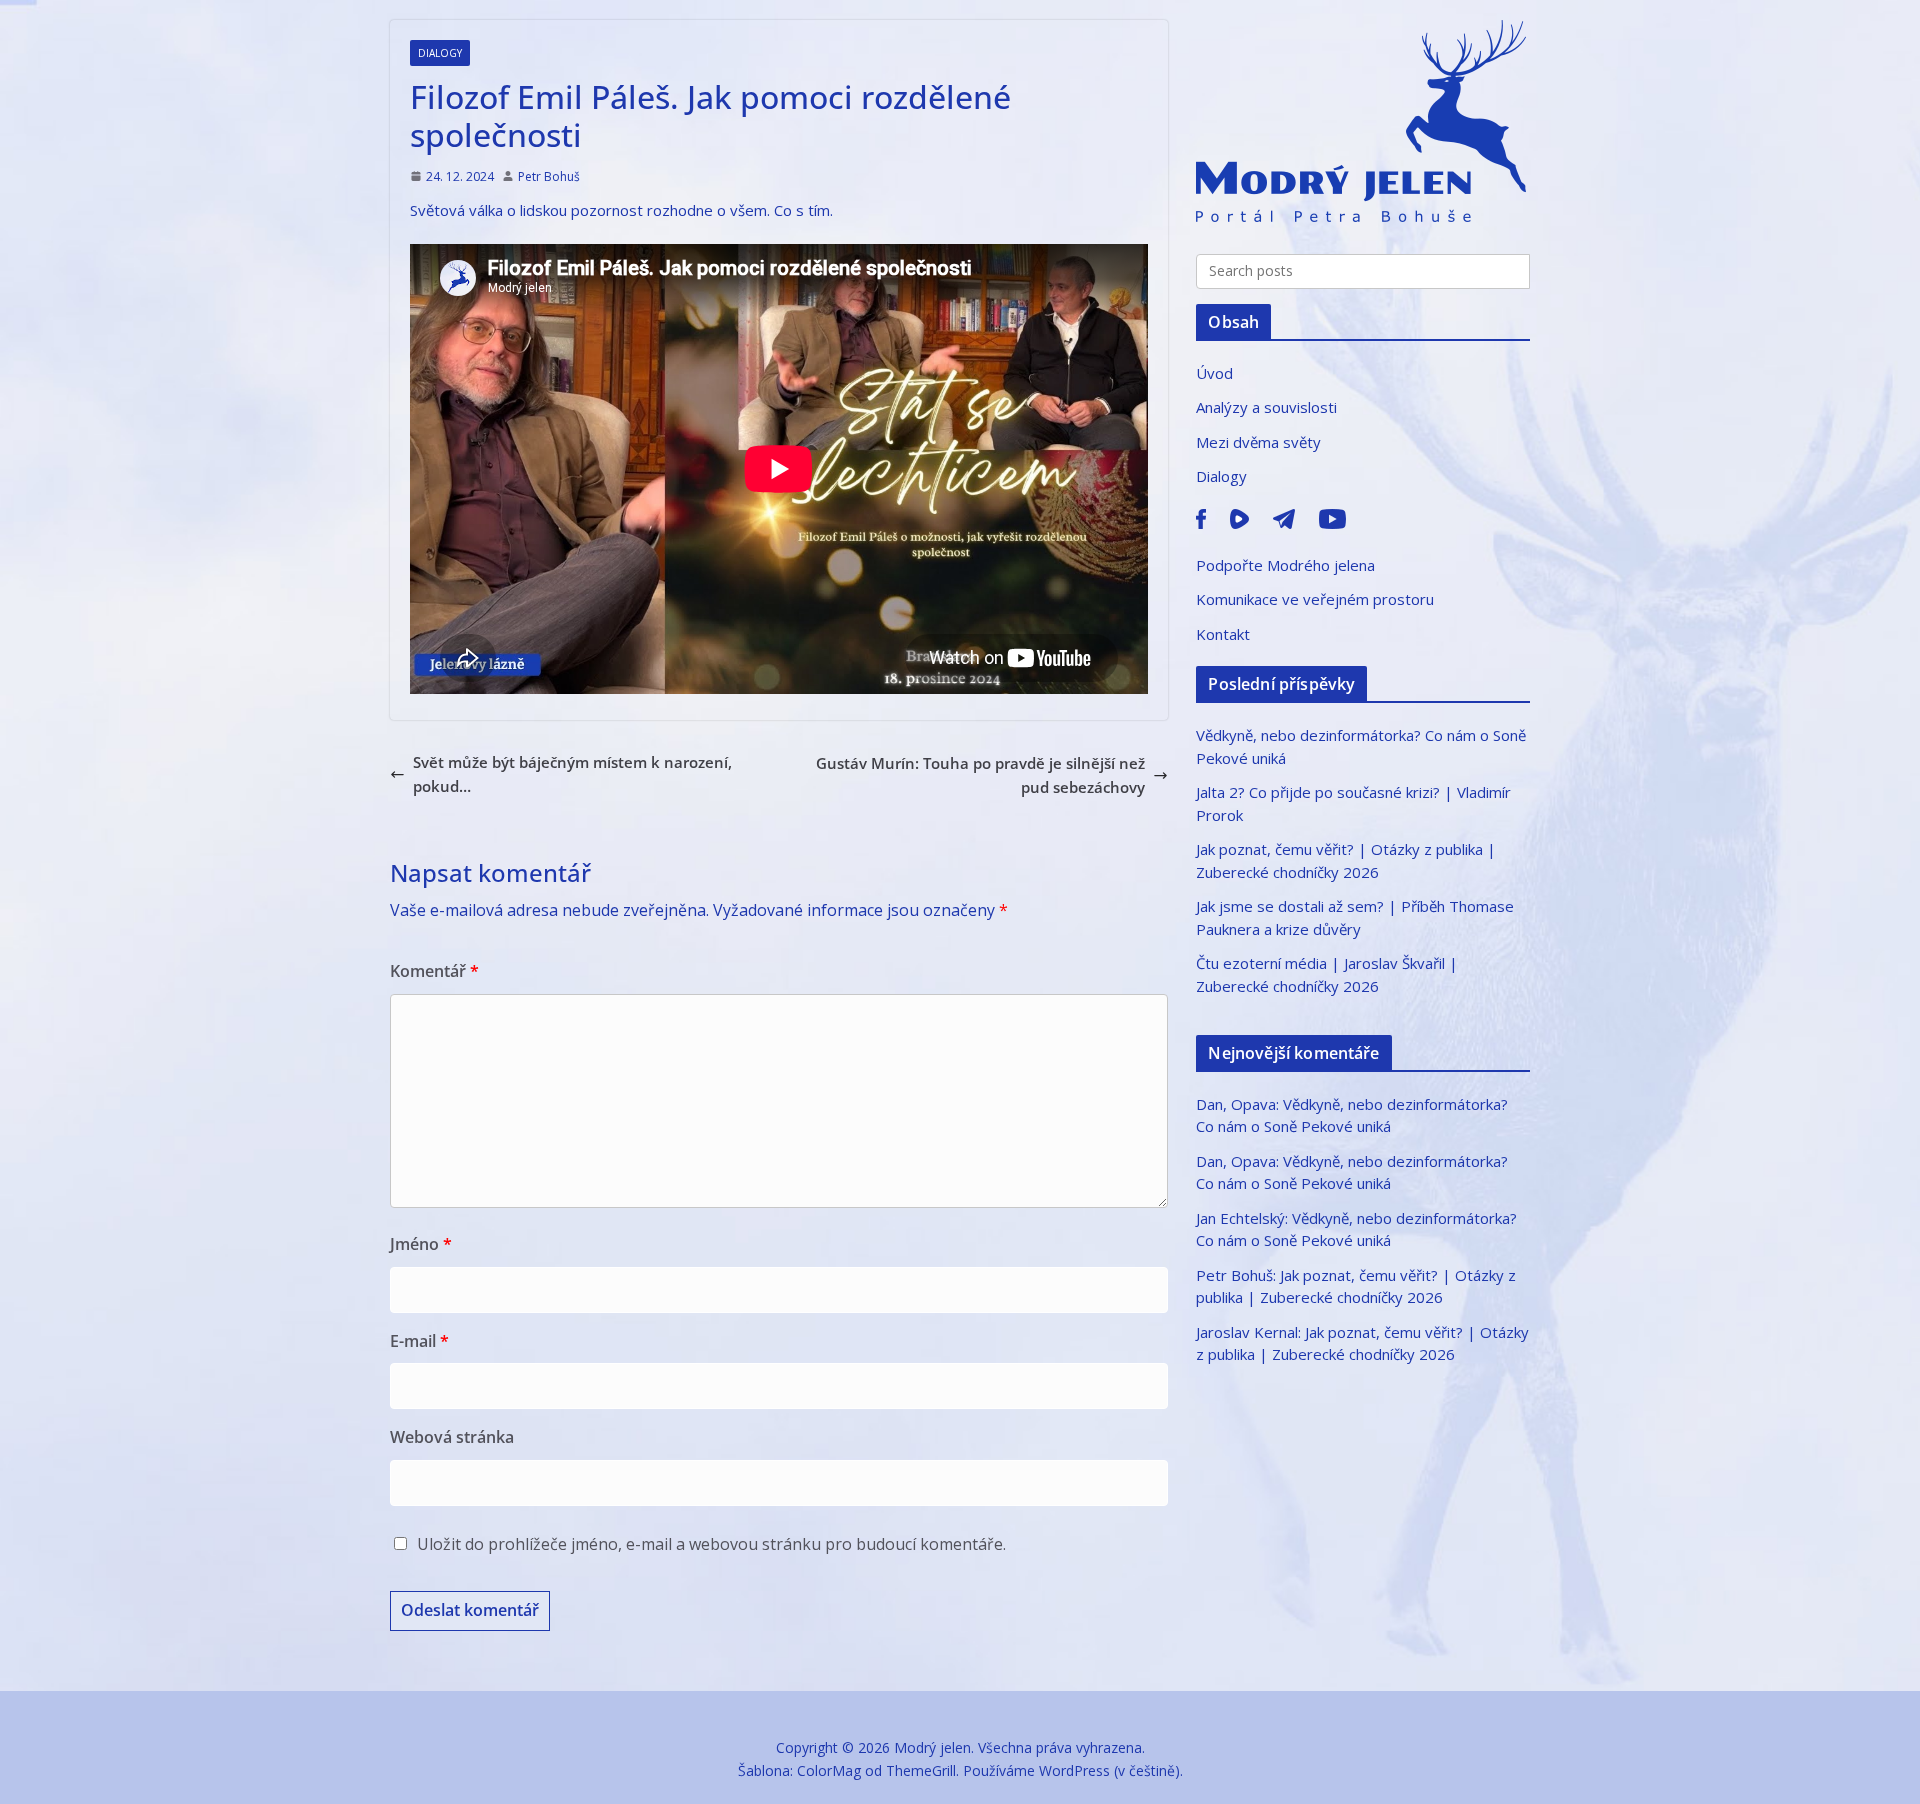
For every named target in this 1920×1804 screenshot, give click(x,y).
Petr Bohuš (549, 176)
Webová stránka (452, 1437)
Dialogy (440, 53)
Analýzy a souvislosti (1266, 407)
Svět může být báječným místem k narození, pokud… (572, 774)
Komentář (434, 971)
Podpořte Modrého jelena (1285, 565)
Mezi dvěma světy (1258, 442)
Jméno (421, 1244)
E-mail (419, 1341)
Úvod (1214, 373)
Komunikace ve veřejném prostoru (1315, 599)
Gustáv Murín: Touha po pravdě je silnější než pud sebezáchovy (980, 775)
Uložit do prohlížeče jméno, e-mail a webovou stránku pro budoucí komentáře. (711, 1544)
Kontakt (1223, 634)
